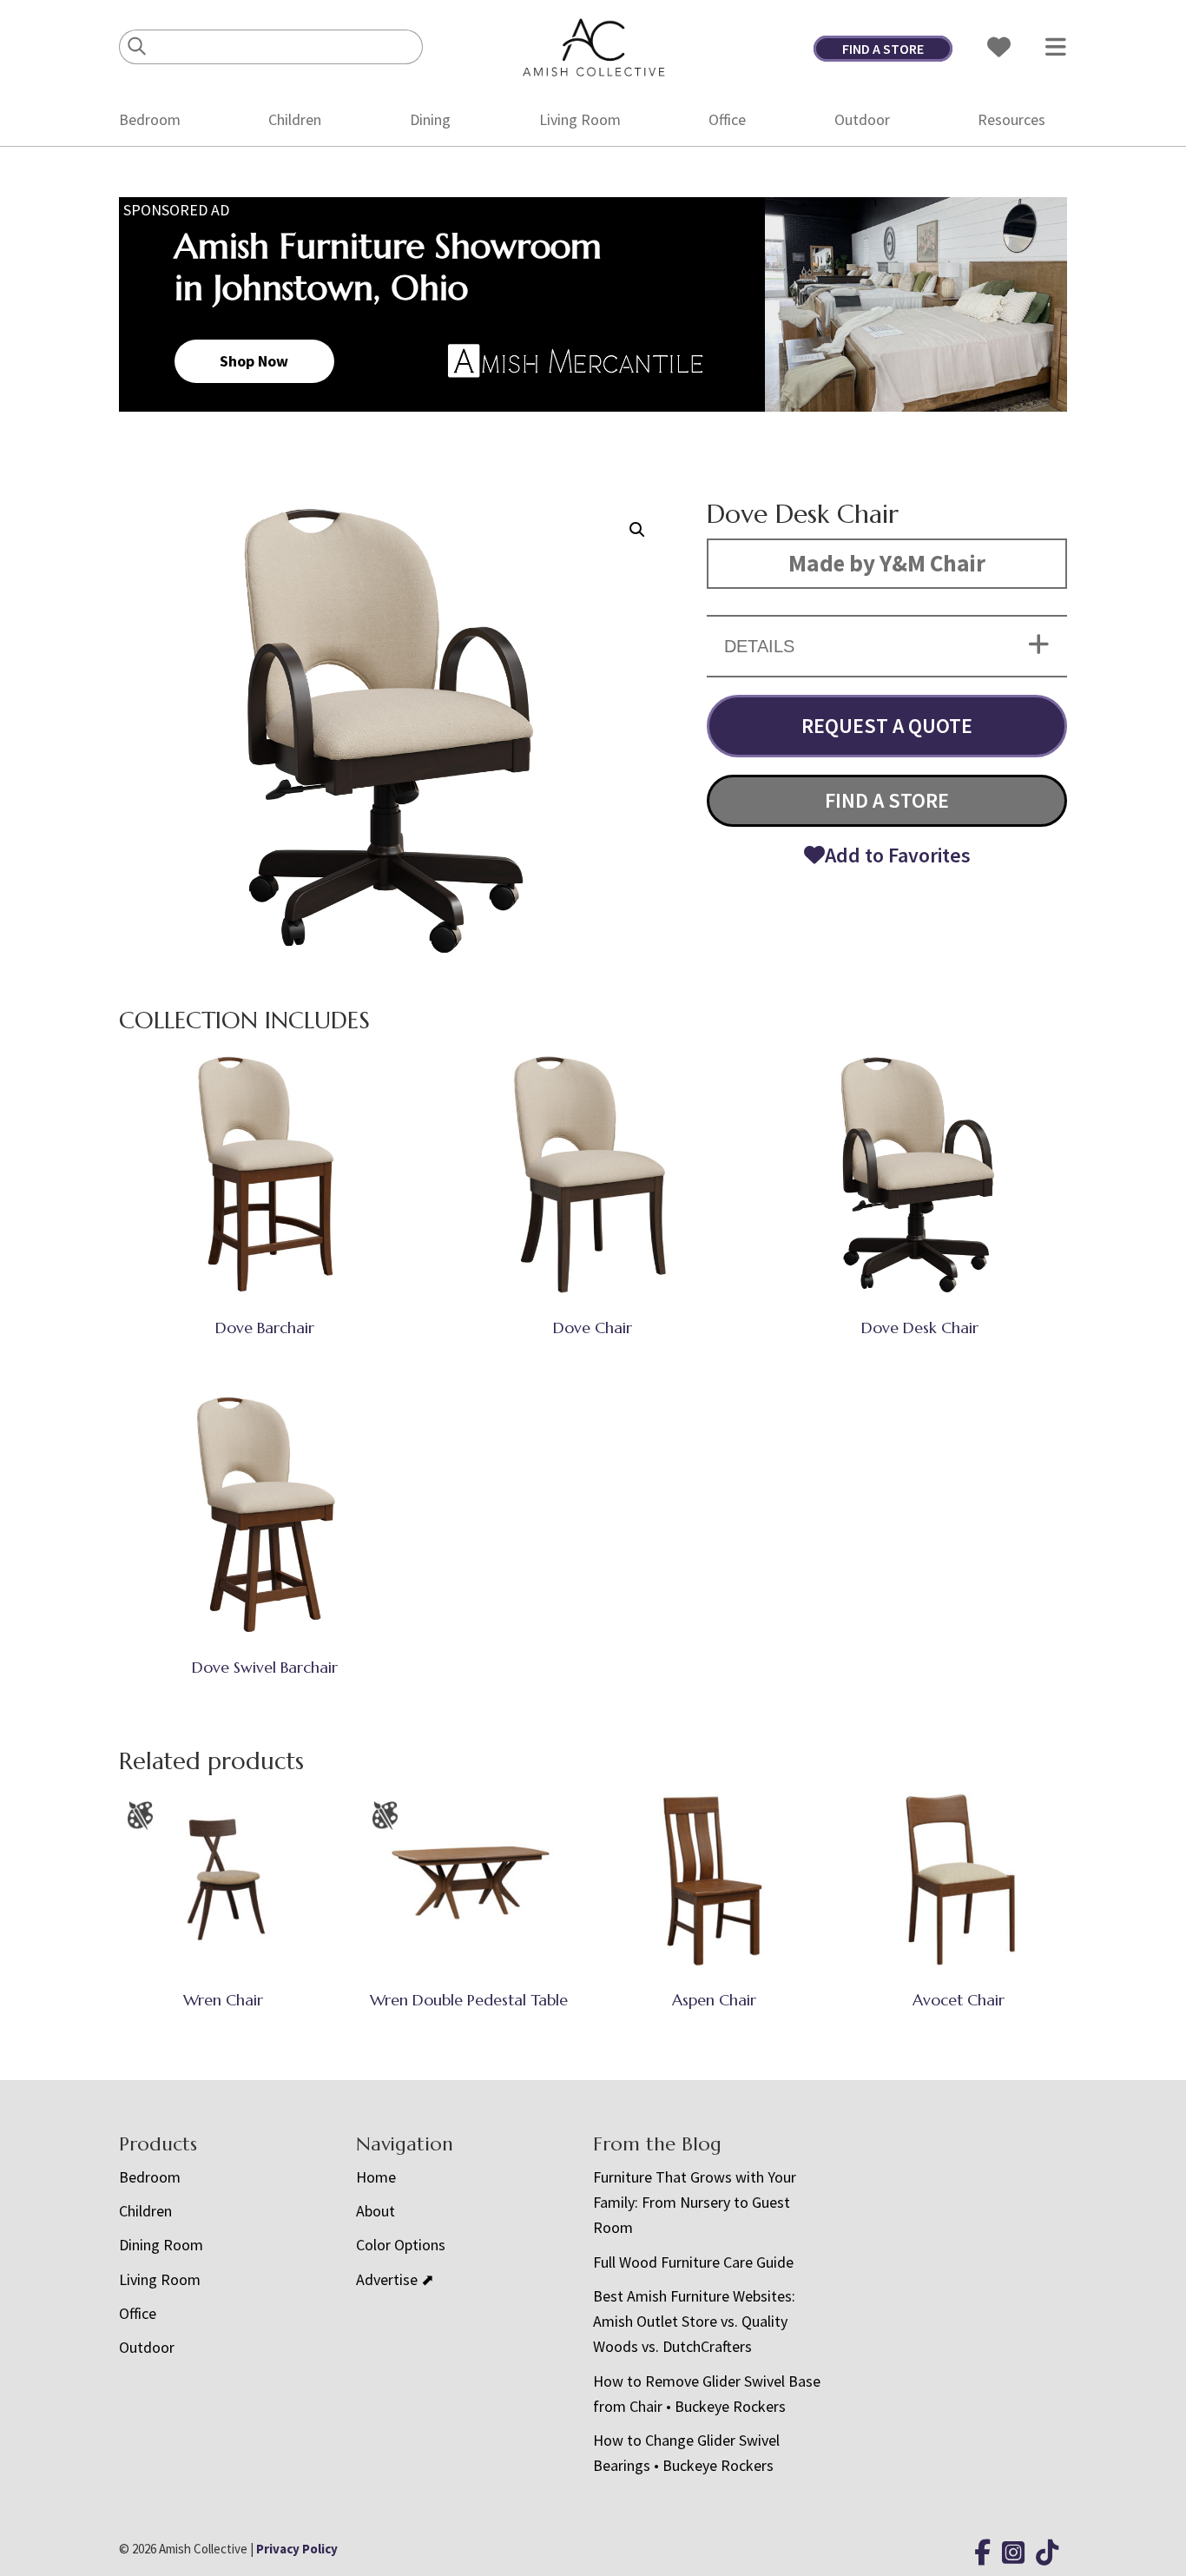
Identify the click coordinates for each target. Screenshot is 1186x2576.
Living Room (580, 119)
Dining (430, 119)
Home (376, 2177)
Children (295, 119)
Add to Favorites (898, 855)
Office (727, 119)
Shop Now (254, 361)
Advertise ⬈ (395, 2279)
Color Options (401, 2245)
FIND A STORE (883, 49)
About (376, 2211)
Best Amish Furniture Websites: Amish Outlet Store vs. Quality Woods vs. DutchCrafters (694, 2322)
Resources (1011, 119)
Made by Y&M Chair (887, 563)
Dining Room (161, 2245)
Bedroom (150, 119)
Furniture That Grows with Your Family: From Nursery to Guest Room (695, 2203)
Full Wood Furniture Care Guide (693, 2262)
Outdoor (862, 119)
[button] (637, 530)
